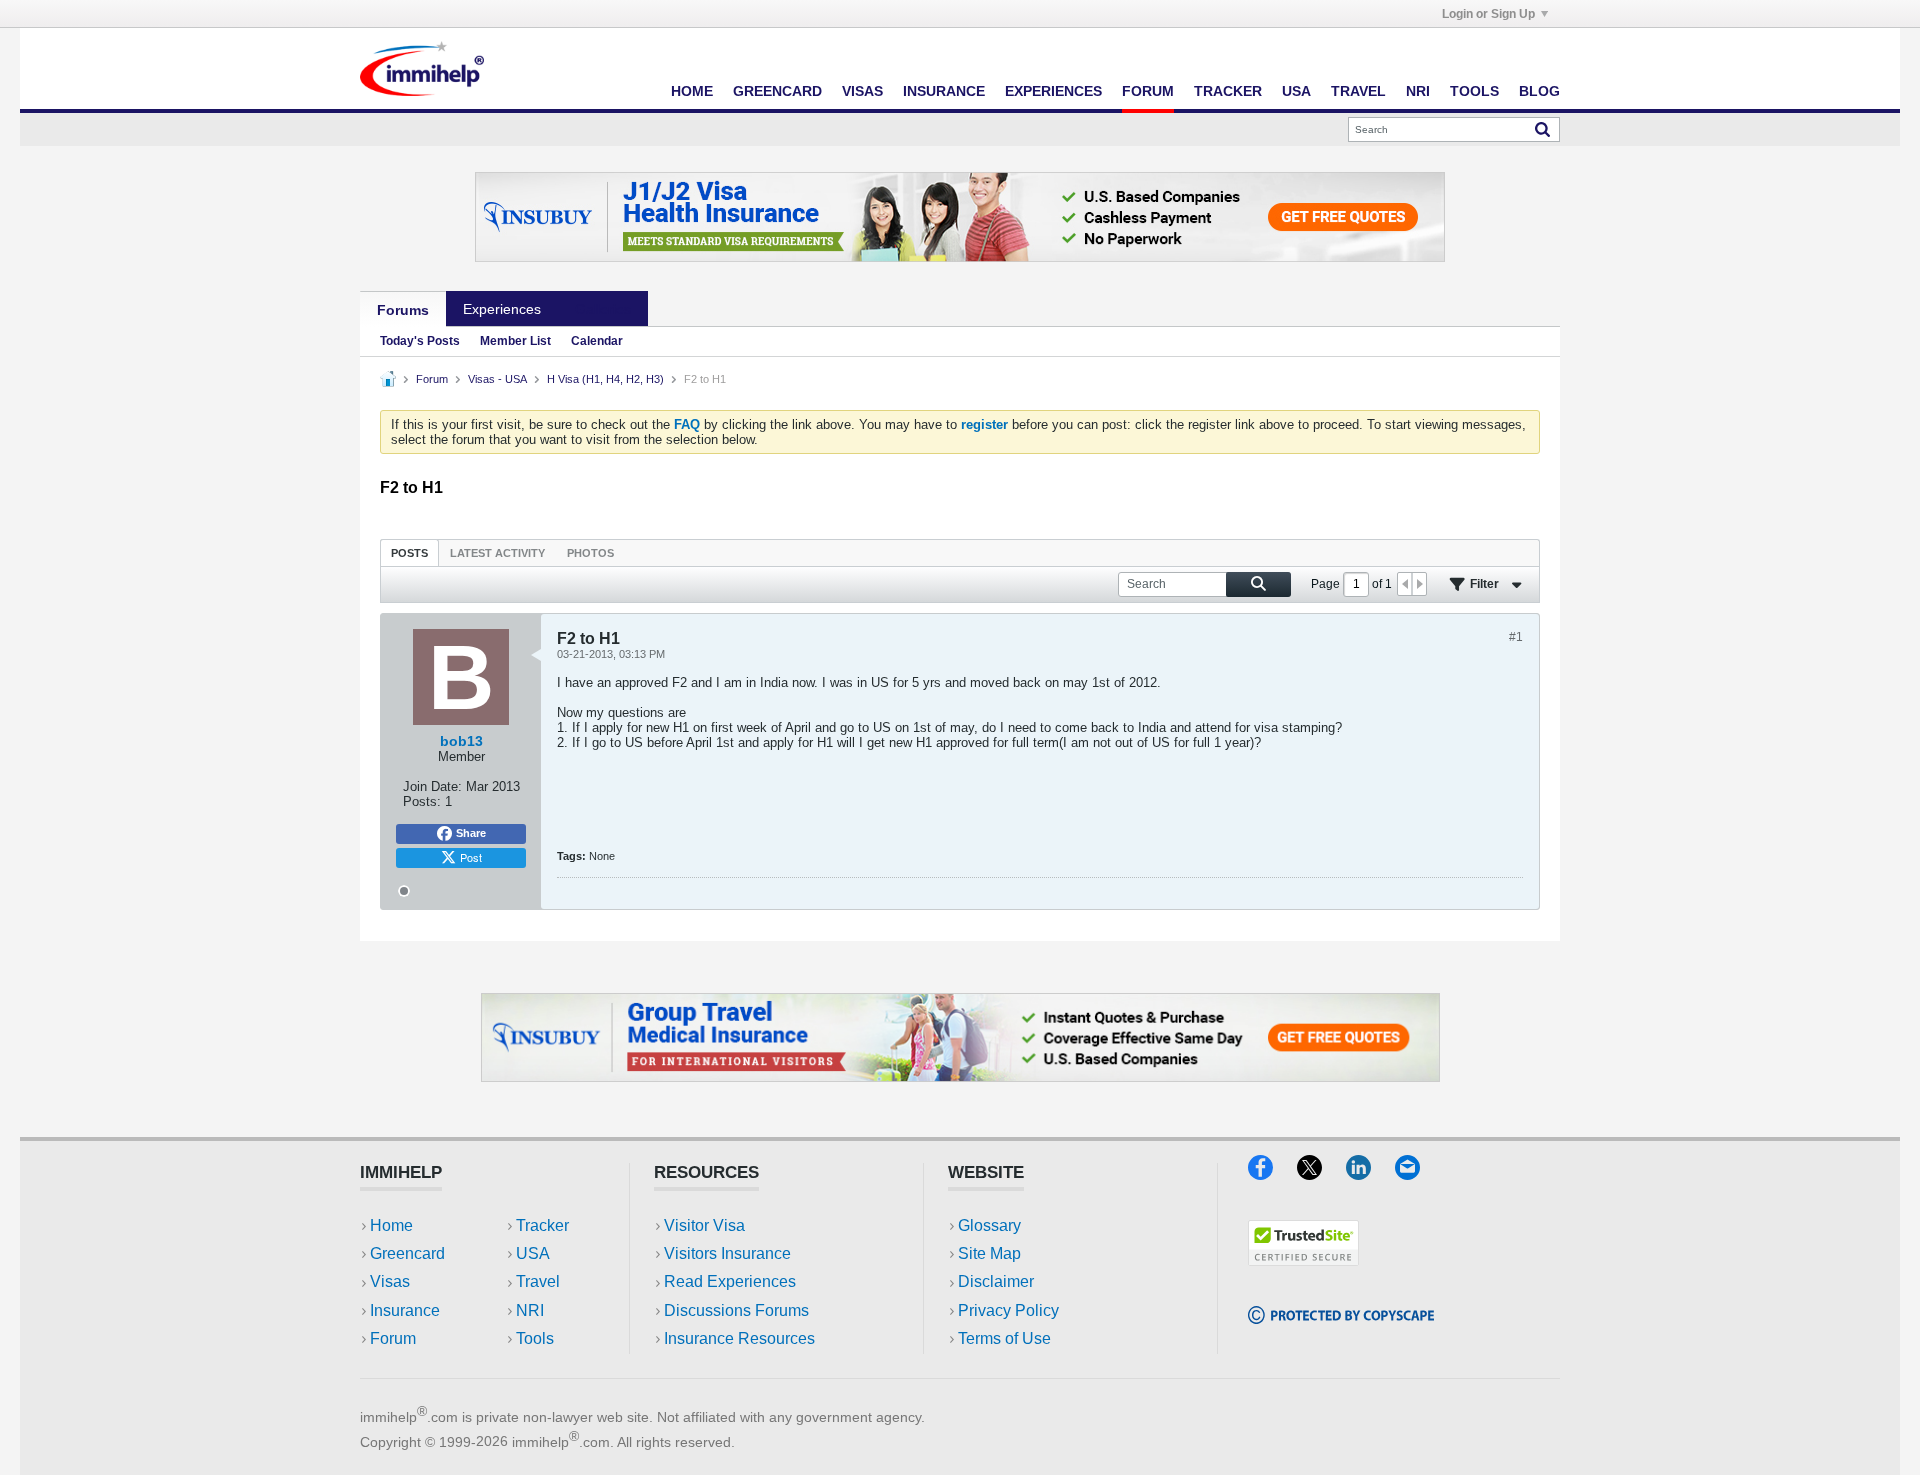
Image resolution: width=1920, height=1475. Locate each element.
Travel (1358, 91)
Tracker (1228, 91)
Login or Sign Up (1488, 14)
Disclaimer (996, 1281)
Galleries (603, 309)
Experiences (1053, 91)
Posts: (422, 801)
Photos (590, 553)
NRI (1418, 91)
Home (692, 91)
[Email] (1417, 1173)
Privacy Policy (1008, 1310)
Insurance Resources (739, 1338)
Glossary (989, 1225)
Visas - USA (497, 379)
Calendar (597, 341)
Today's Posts (420, 341)
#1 (1516, 637)
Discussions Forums (736, 1310)
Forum (1148, 91)
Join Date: (432, 786)
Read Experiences (730, 1281)
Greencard (777, 91)
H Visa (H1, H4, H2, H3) (605, 379)
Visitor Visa (704, 1225)
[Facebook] (1272, 1173)
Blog (1539, 91)
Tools (1474, 91)
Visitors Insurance (727, 1253)
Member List (515, 341)
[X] (1321, 1173)
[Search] (1542, 129)
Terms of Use (1004, 1338)
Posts (409, 553)
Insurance (944, 91)
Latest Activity (497, 553)
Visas (862, 91)
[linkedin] (1370, 1173)
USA (1296, 91)
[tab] (409, 552)
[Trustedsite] (1303, 1259)
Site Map (989, 1253)
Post (471, 857)
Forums (403, 310)
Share (471, 833)
